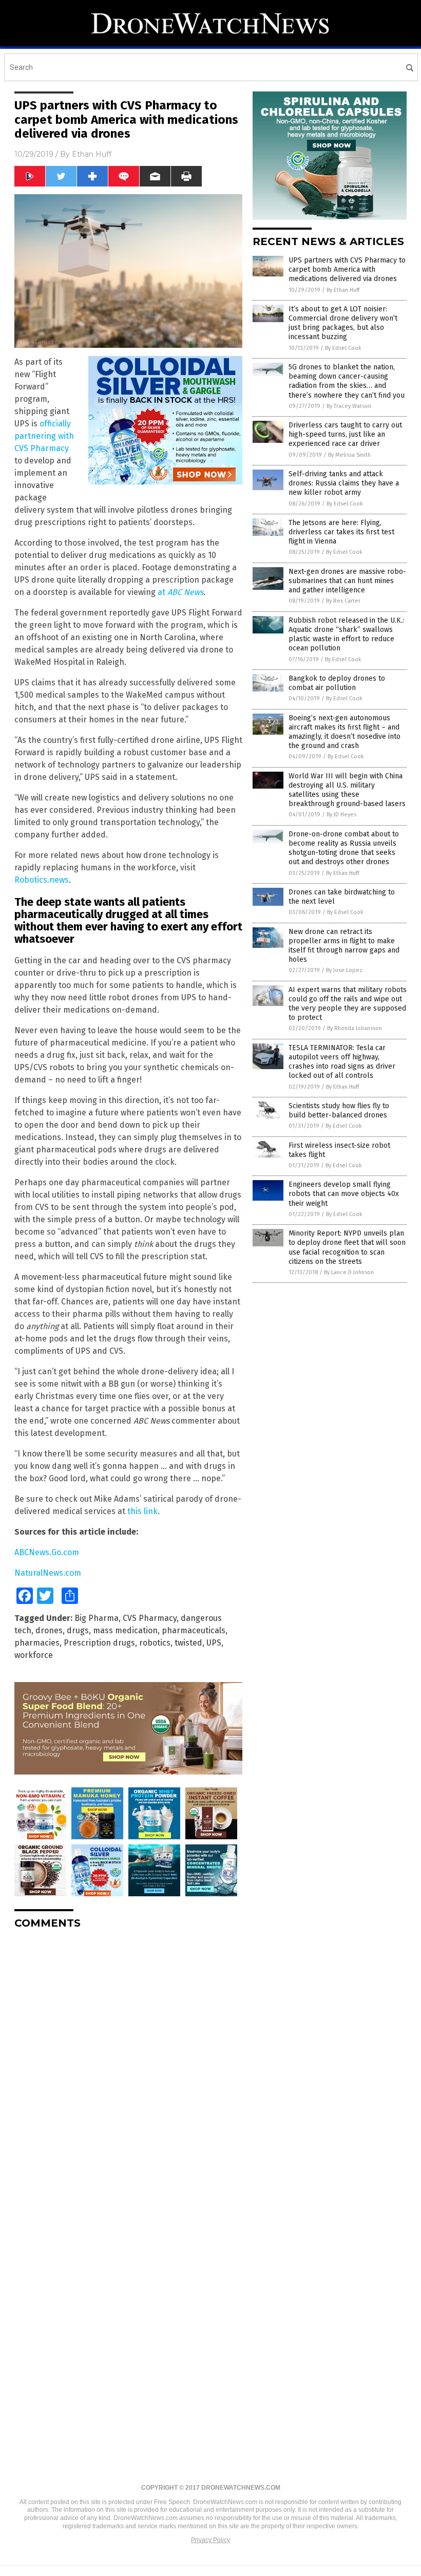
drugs (78, 1630)
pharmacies (37, 1643)
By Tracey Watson (349, 406)
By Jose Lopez (344, 970)
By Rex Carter (343, 601)
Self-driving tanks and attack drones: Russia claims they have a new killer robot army (344, 483)
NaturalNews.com (48, 1573)
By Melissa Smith (349, 455)
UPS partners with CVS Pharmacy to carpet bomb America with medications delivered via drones (347, 269)
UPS (214, 1643)
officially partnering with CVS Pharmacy (44, 436)
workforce (34, 1655)
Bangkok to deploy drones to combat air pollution (337, 683)
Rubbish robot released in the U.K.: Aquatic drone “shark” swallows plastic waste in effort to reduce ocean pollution (346, 634)
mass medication (125, 1630)
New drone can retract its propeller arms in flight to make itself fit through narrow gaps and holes (344, 946)
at (180, 592)
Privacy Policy (210, 2540)
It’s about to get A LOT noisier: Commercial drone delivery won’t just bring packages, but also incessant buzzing (343, 323)
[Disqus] (128, 2066)
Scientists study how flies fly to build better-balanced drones (339, 1110)
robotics (155, 1643)
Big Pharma (97, 1618)
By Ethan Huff (343, 290)
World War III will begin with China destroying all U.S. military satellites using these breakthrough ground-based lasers (347, 790)
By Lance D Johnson (349, 1272)
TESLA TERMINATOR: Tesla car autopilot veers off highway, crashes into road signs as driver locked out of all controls (342, 1062)
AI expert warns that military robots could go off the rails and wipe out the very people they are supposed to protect (348, 1004)
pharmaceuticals (194, 1630)
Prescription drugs (99, 1643)
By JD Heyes (341, 815)
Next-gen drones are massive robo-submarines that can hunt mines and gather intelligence (347, 581)
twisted (188, 1643)
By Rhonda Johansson (355, 1028)
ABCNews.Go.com (47, 1552)
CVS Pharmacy (150, 1618)
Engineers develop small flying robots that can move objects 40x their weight (344, 1194)
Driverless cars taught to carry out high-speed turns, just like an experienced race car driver (345, 434)
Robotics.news (42, 880)
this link (142, 1511)
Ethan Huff (92, 154)
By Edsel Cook (343, 348)
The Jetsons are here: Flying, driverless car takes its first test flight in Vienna (341, 532)
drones (49, 1630)
